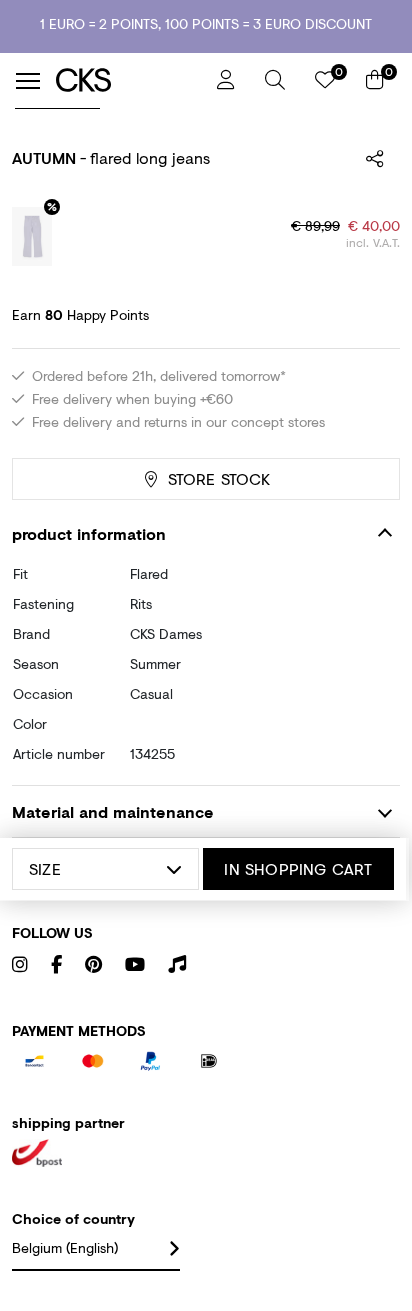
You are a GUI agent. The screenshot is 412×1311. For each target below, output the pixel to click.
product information (89, 533)
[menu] (28, 81)
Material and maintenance (113, 811)
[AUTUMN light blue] (32, 237)
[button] (275, 80)
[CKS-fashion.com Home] (129, 80)
